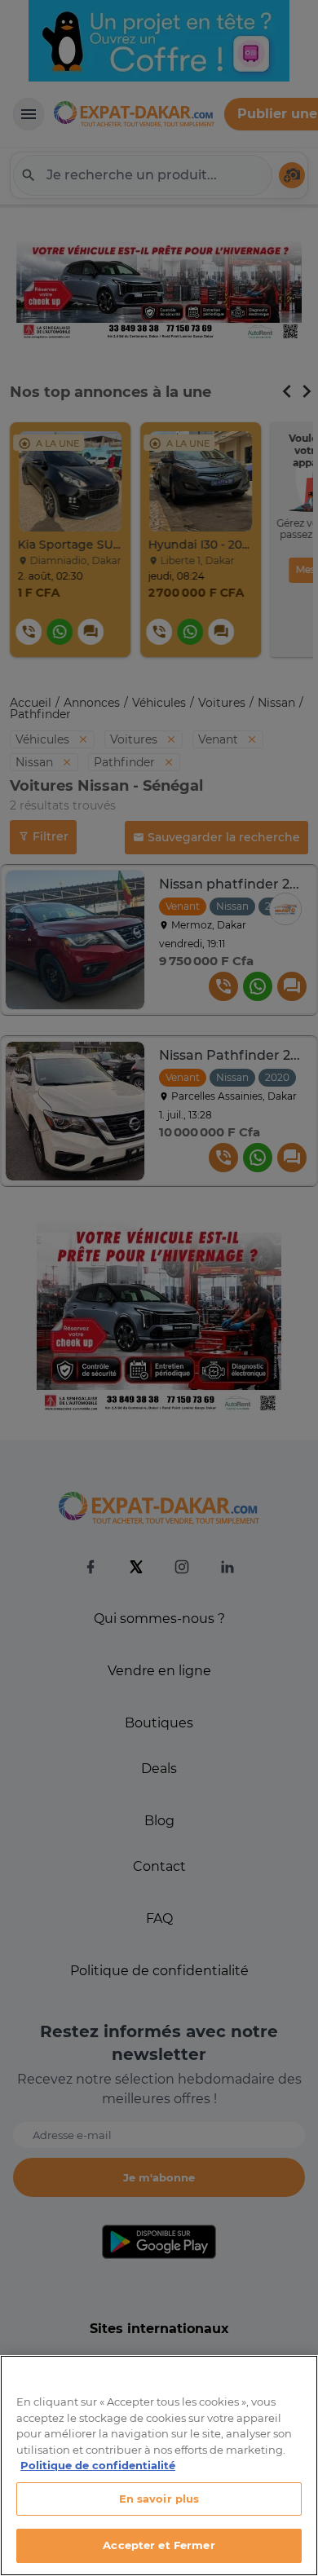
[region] (159, 2466)
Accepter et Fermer (159, 2545)
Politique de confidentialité (98, 2465)
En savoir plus (159, 2499)
